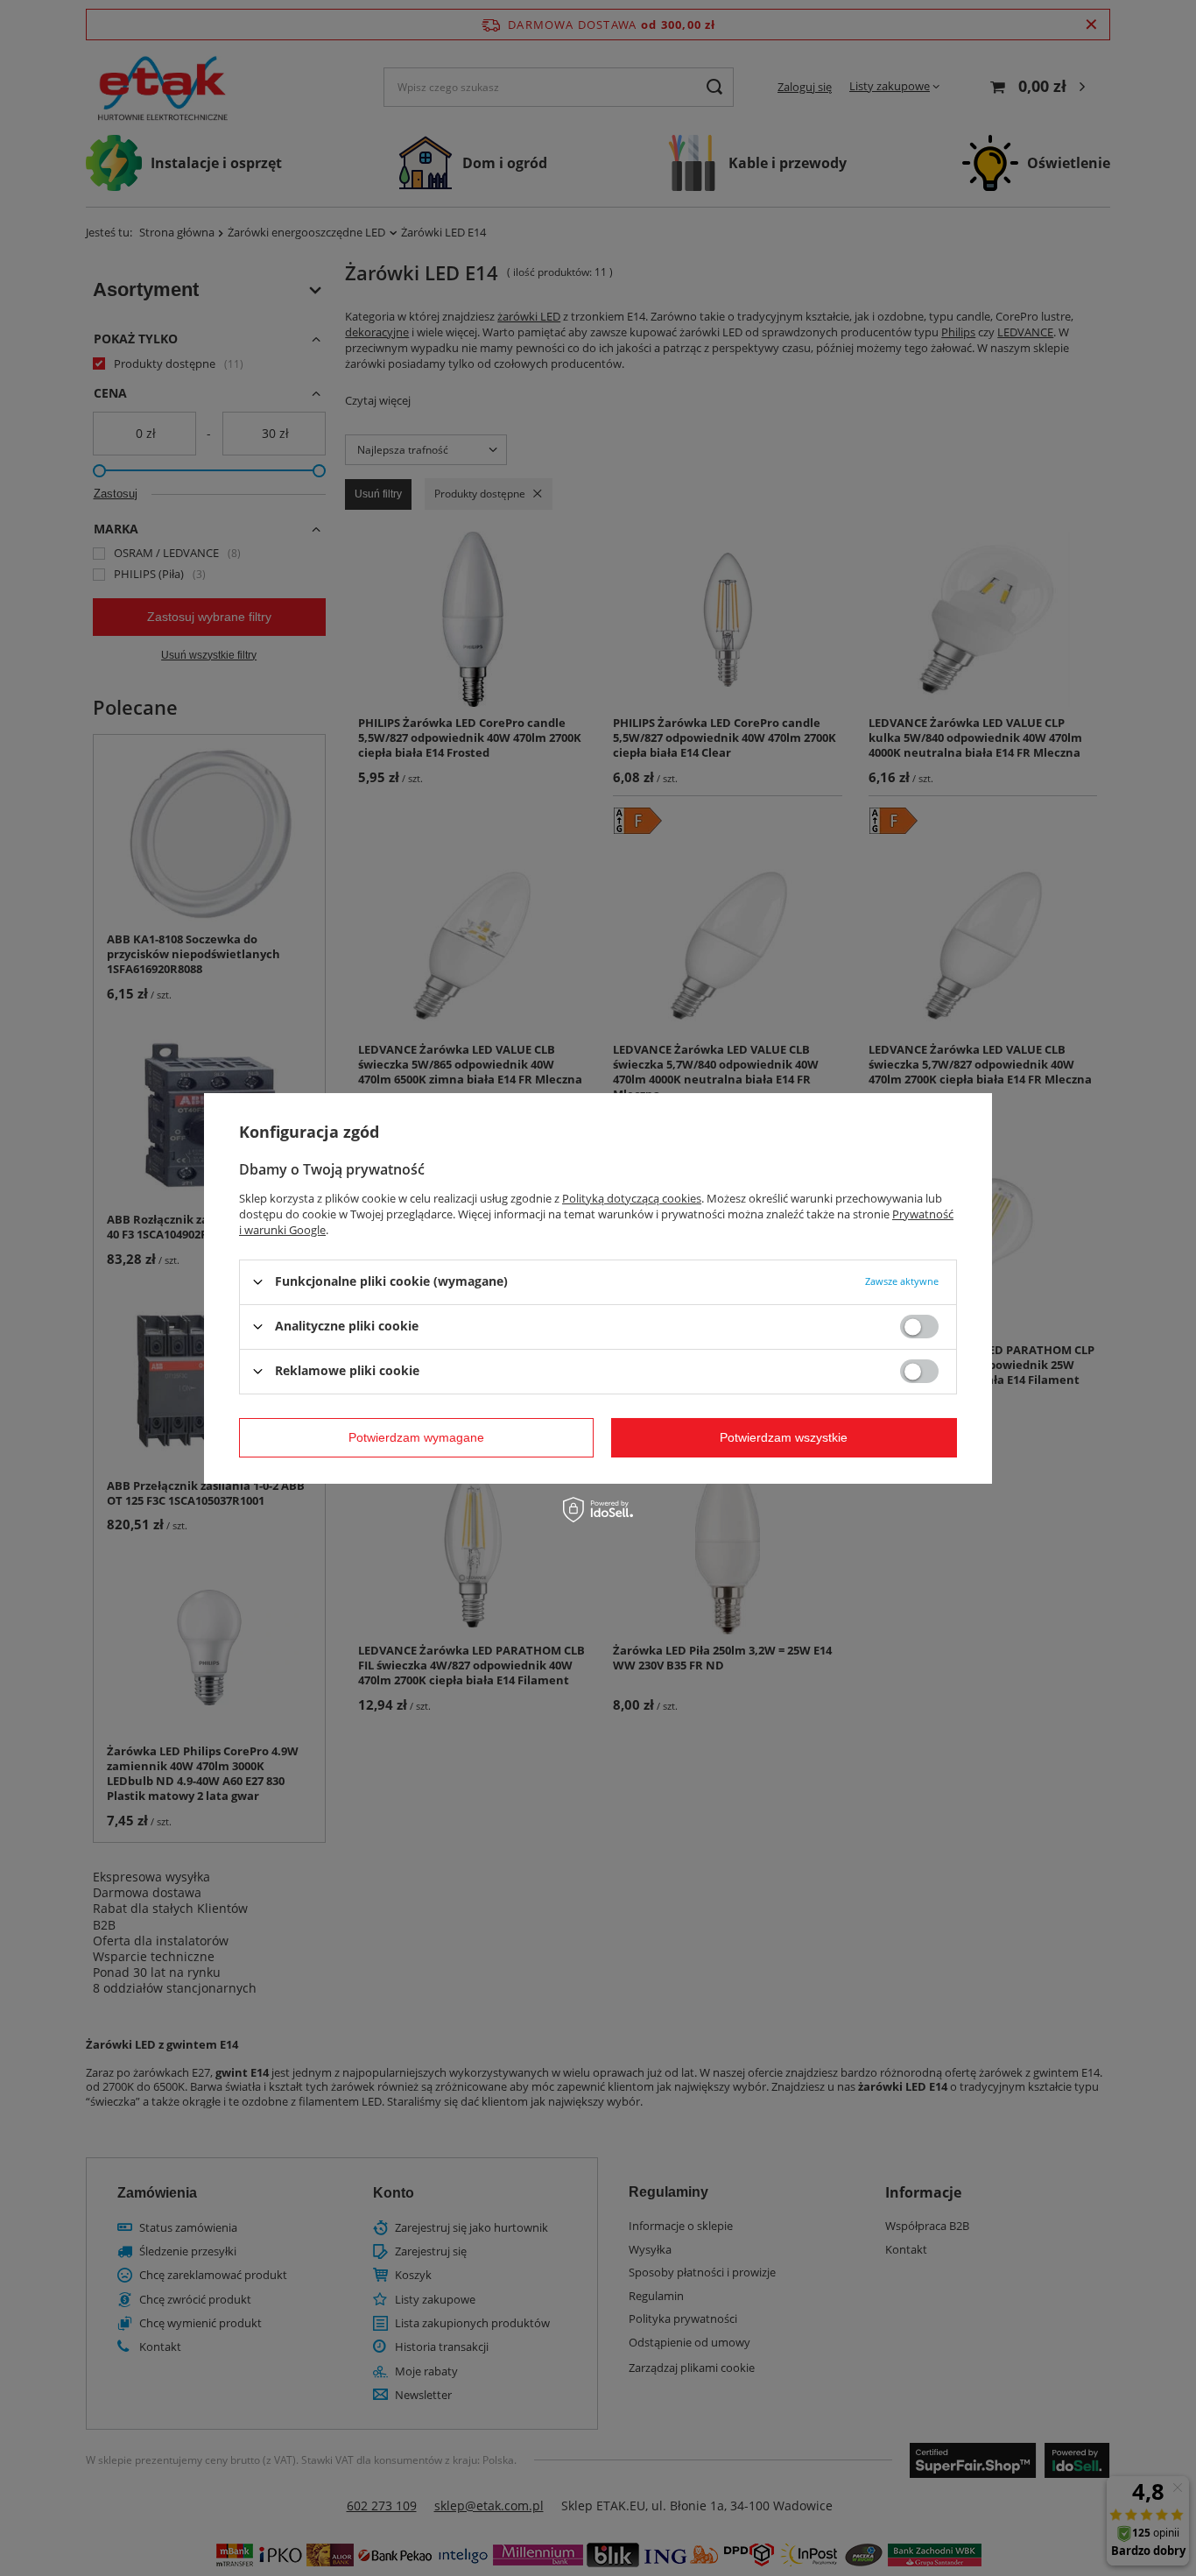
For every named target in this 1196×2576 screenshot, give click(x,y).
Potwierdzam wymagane (416, 1437)
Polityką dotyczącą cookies (632, 1197)
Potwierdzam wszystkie (784, 1437)
